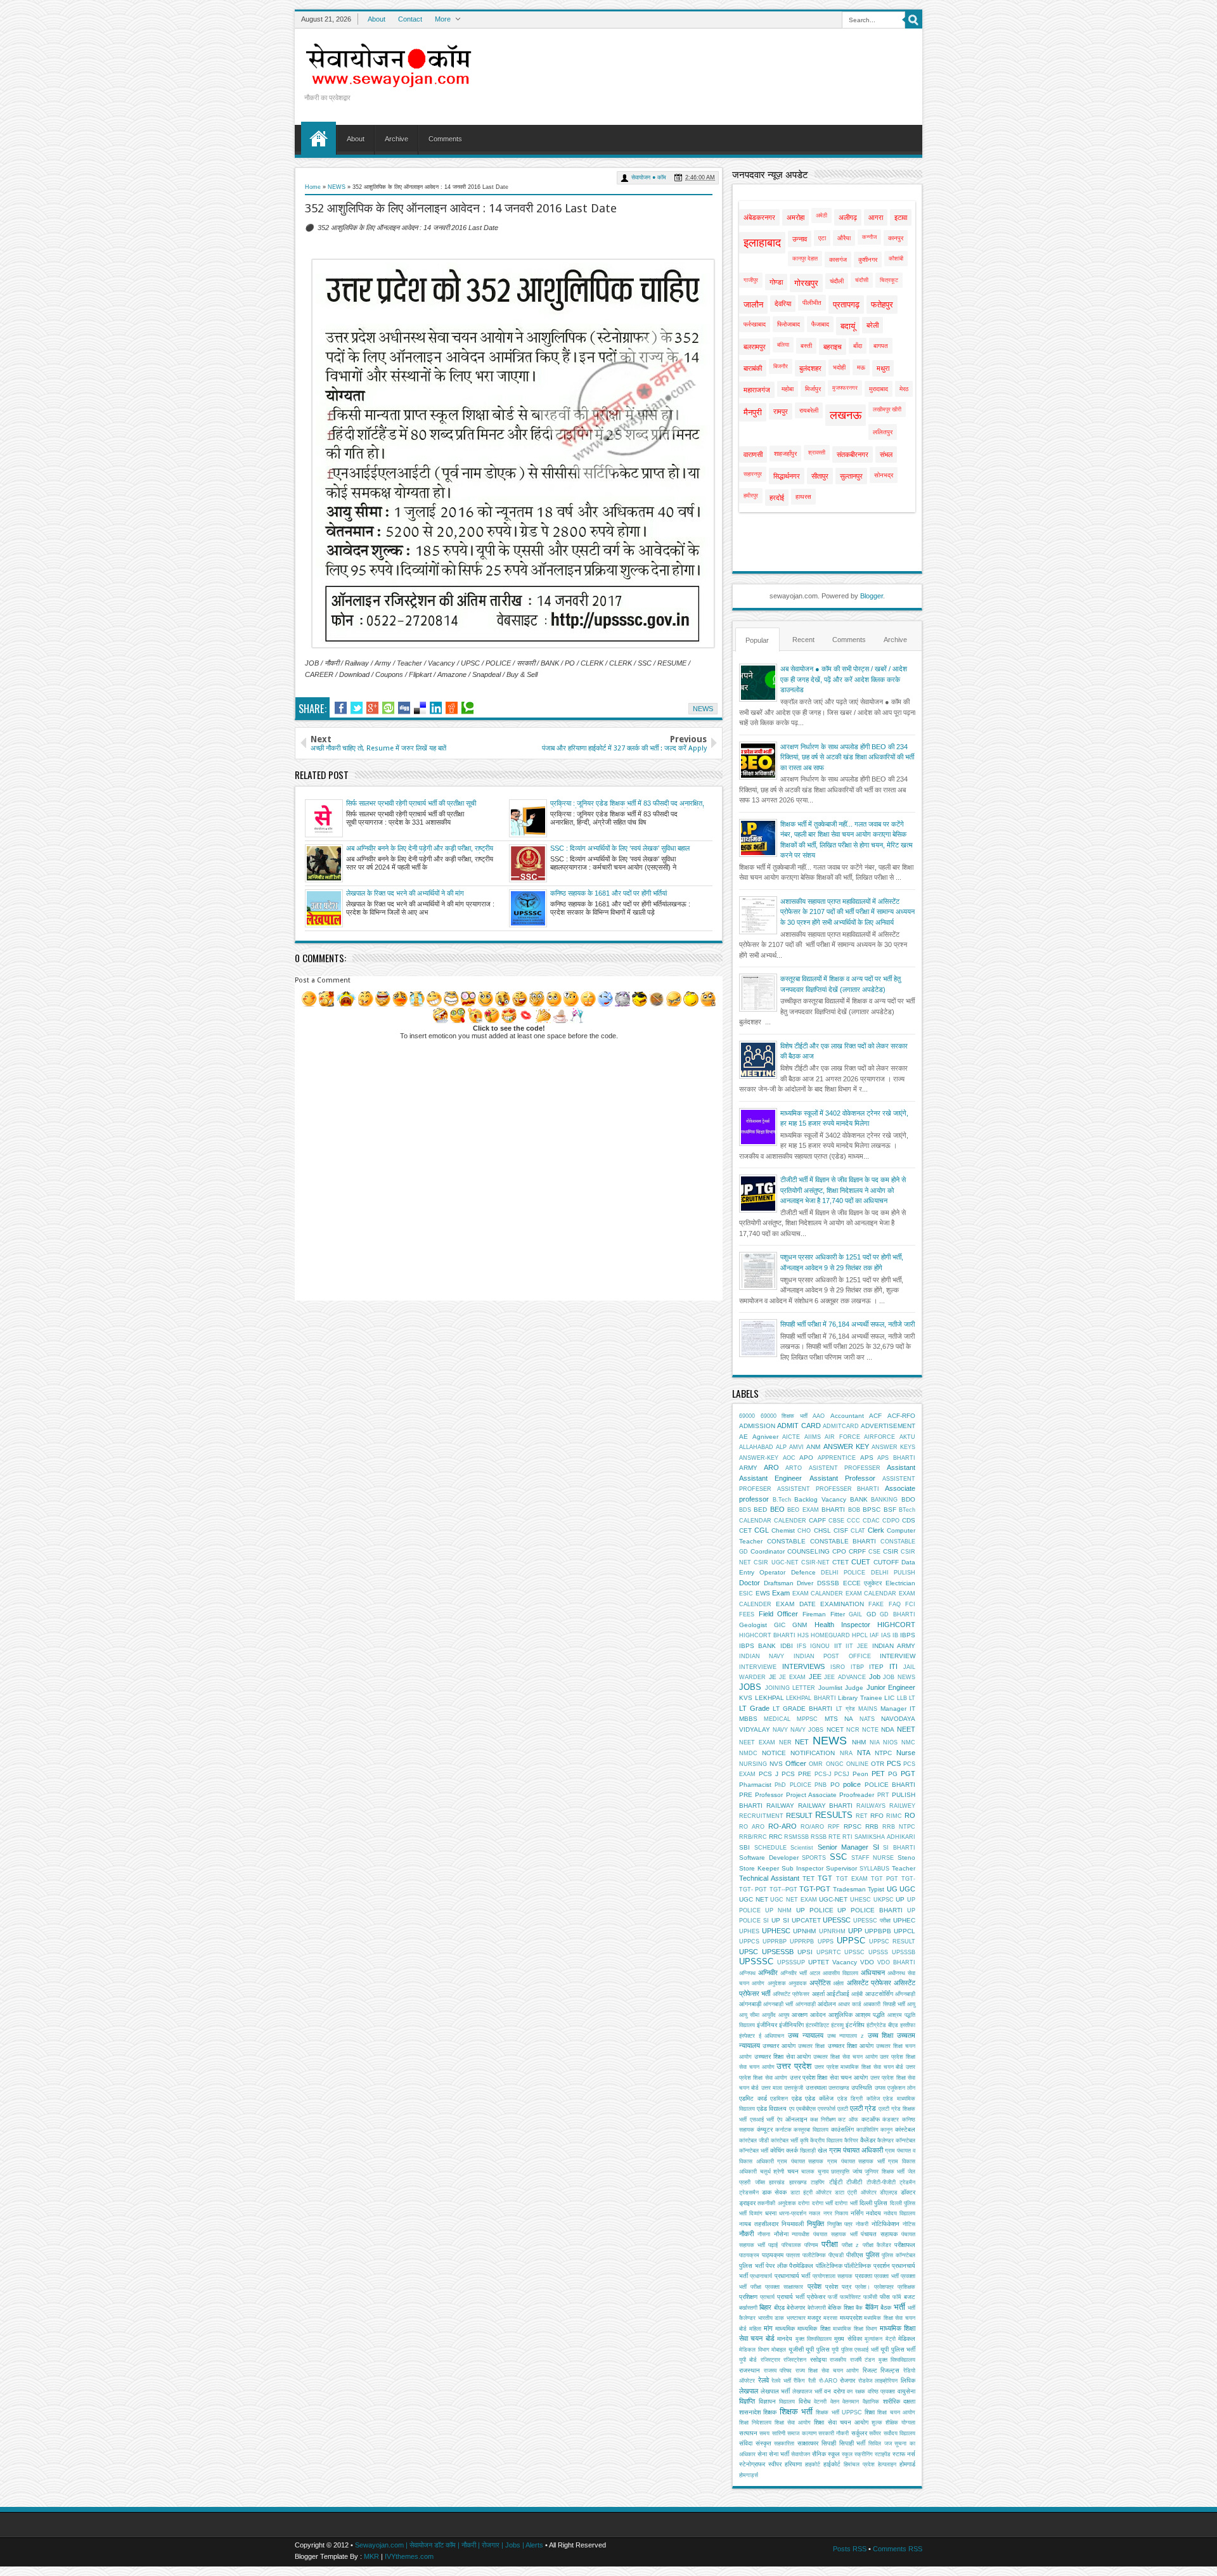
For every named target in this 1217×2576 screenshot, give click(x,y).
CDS (909, 1520)
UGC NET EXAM (793, 1900)
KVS (746, 1698)
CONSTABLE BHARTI (843, 1541)
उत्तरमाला (816, 2088)
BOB (854, 1510)
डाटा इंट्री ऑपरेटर (811, 2193)
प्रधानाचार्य (761, 2276)
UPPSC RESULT (892, 1942)
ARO (771, 1467)
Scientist (802, 1848)
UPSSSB (904, 1952)
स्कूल (847, 2454)
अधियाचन (873, 1973)
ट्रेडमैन (907, 2182)
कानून (886, 2130)
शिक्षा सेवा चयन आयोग (841, 2422)
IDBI (787, 1646)
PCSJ (842, 1774)
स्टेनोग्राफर (752, 2464)
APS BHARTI (896, 1458)
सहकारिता (784, 2444)
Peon (860, 1774)
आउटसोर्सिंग (879, 1994)
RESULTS (834, 1815)
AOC (789, 1458)
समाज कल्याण (802, 2433)
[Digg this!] (404, 708)
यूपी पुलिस (818, 2349)
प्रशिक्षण (748, 2297)
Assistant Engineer (770, 1478)
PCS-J (823, 1774)
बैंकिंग (872, 2307)
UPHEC (904, 1920)
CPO (839, 1551)
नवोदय (873, 2213)
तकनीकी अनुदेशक (776, 2203)
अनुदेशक (777, 1983)
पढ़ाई (773, 2245)
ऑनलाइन (796, 2119)
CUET (861, 1562)
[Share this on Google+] (372, 708)
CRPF (857, 1551)
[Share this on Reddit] (452, 708)
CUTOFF (886, 1562)
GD (871, 1614)
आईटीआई (838, 1994)
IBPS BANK (757, 1646)
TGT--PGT (783, 1890)
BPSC (872, 1510)
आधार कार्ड (850, 2004)
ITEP (876, 1667)
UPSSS (878, 1952)
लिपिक (908, 2380)
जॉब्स (760, 2182)
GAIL (855, 1614)
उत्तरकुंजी (794, 2088)
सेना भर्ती (779, 2454)
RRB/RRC (753, 1837)
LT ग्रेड (846, 1709)
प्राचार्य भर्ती (791, 2297)
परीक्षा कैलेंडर (877, 2245)
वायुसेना (906, 2391)
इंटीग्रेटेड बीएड (882, 2025)
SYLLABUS (874, 1869)
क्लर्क (792, 2150)
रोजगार (847, 2380)
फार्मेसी (870, 2297)
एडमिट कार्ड (753, 2098)
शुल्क (877, 2423)
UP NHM (778, 1910)
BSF (890, 1510)
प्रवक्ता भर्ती (886, 2276)
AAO (819, 1416)
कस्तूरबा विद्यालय (811, 2130)
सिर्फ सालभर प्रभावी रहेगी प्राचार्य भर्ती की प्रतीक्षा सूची (411, 803)
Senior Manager (843, 1847)
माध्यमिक (785, 2328)
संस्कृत (763, 2443)
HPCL (860, 1635)
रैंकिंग (799, 2381)
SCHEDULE (770, 1848)
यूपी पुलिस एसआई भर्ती (855, 2350)
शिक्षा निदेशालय (755, 2423)
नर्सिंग (857, 2213)
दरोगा (804, 2203)
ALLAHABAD (756, 1447)
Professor (769, 1795)
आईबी (857, 1994)
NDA (888, 1729)
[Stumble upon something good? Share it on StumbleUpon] (388, 708)
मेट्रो (891, 2339)
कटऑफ (871, 2119)
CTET (840, 1562)
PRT (883, 1795)
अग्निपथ (747, 1973)
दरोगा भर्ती (822, 2203)
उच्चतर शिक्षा (811, 2046)
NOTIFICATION (813, 1753)
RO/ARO (812, 1827)
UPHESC (776, 1931)
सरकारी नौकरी (834, 2433)
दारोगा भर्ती (846, 2203)
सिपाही (829, 2443)
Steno (906, 1858)
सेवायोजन (801, 2454)
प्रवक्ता (864, 2276)
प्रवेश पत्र (838, 2287)
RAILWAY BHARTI (826, 1806)
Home (319, 138)
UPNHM (804, 1931)
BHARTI (833, 1510)
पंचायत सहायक (879, 2234)
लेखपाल (749, 2391)
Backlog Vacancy (820, 1499)
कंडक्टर (891, 2120)
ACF (875, 1416)
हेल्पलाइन (887, 2464)
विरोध (805, 2401)
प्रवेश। (863, 2287)
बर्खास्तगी (748, 2308)
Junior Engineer (891, 1687)
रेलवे (763, 2380)
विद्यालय (787, 2402)
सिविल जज (880, 2444)
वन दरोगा (834, 2391)
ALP (781, 1447)
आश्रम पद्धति (870, 2015)
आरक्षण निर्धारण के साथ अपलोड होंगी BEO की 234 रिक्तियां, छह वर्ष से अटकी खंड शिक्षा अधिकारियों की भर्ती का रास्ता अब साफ (847, 757)
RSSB (819, 1837)
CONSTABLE (786, 1541)
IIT (838, 1646)
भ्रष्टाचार (796, 2318)
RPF (834, 1827)
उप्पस (880, 2088)
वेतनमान (851, 2402)
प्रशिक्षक (906, 2287)
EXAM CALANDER (818, 1594)
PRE (746, 1795)
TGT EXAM (852, 1879)
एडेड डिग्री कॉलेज (859, 2099)
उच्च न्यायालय (806, 2035)
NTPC (883, 1753)
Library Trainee (860, 1698)
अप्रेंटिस (820, 1983)
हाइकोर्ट (813, 2464)
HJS (803, 1635)
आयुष (784, 2015)
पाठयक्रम (749, 2255)
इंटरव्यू (837, 2025)
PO (835, 1785)
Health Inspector (842, 1625)
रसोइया (818, 2360)
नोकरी (862, 2224)
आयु (911, 2004)
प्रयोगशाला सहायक (833, 2276)
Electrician (900, 1583)
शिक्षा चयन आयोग (896, 2412)
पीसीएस (855, 2255)
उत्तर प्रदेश (794, 2066)
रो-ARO (828, 2381)
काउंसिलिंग (867, 2130)
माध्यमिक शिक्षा (814, 2328)
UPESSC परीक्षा (872, 1921)
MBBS (748, 1719)
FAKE (876, 1604)
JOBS (750, 1687)
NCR (853, 1730)
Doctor (750, 1583)
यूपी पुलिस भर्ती (898, 2349)
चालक (808, 2172)
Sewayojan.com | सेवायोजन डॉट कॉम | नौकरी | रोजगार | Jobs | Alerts (449, 2545)
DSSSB (828, 1583)
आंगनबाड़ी (750, 2004)
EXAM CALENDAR (871, 1594)
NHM (859, 1742)
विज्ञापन (767, 2401)
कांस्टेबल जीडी (754, 2141)
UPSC (749, 1952)
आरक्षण (800, 2015)
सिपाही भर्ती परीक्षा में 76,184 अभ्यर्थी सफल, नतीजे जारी (847, 1324)
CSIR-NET (815, 1562)
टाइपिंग (818, 2182)
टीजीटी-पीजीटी (881, 2182)
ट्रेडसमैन (749, 2193)
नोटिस (909, 2224)
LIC (889, 1698)
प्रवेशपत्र (884, 2287)
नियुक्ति (815, 2224)
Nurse (906, 1753)
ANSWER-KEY (759, 1458)
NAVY (780, 1730)
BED (760, 1510)
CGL (762, 1530)
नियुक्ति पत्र (840, 2224)
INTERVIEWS (803, 1666)
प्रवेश (815, 2286)
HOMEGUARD (830, 1635)
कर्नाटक (783, 2130)
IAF (874, 1635)
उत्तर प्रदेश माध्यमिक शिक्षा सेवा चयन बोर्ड (859, 2067)
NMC (908, 1742)
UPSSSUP (791, 1962)
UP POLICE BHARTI (870, 1910)
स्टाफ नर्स (904, 2454)
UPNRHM (832, 1931)
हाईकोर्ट (832, 2464)
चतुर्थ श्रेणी (772, 2172)
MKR (371, 2556)
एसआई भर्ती (762, 2120)
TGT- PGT (753, 1890)
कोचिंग (777, 2150)
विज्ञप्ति (747, 2401)
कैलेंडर (868, 2140)
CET (745, 1530)
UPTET (819, 1962)
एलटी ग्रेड (863, 2108)
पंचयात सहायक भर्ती (835, 2234)
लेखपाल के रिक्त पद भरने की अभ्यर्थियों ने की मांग (405, 893)
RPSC (853, 1826)
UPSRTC (829, 1952)
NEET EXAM (757, 1742)
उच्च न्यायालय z (846, 2036)
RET (862, 1816)
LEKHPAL (769, 1698)
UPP (855, 1931)
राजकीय (838, 2360)
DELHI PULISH (893, 1573)
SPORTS (814, 1858)
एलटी (843, 2109)
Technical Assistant (769, 1878)
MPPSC (807, 1719)
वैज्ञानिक (871, 2402)
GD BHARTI (898, 1614)
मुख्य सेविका (848, 2339)
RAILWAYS (871, 1806)
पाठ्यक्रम (773, 2255)
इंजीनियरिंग (791, 2025)
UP (900, 1899)
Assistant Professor (842, 1478)
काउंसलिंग (842, 2129)
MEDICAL (777, 1719)
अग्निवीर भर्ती (794, 1973)
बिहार (765, 2307)
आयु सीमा (749, 2015)
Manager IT (898, 1709)
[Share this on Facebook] (341, 708)
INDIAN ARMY (894, 1646)
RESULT (799, 1815)
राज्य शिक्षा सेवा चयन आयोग (827, 2371)
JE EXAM (792, 1677)
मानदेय (785, 2339)
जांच (857, 2171)
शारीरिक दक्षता (899, 2401)
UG (892, 1889)
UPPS (826, 1942)
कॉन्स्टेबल (905, 2141)
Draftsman (779, 1583)
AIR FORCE (842, 1437)
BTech (907, 1510)
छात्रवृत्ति (840, 2172)
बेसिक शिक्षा (840, 2308)
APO (806, 1458)
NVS (776, 1764)
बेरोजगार (796, 2308)
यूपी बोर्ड (748, 2360)
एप (792, 2109)
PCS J (769, 1774)
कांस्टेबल (905, 2129)
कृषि (804, 2141)
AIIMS (813, 1437)
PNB (821, 1785)
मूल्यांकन (873, 2339)
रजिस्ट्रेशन (795, 2360)
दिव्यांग (756, 2213)
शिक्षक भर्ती (796, 2412)
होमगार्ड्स (749, 2475)
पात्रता (793, 2255)
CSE (874, 1552)
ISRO (838, 1667)
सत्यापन (748, 2433)
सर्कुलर (859, 2433)
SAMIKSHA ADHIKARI (885, 1837)
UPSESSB (778, 1952)
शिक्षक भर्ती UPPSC (839, 2412)
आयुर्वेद (769, 2015)
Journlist (830, 1688)
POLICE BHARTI (890, 1785)
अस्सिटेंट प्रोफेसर (791, 1994)
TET (808, 1878)
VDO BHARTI (896, 1962)
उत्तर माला (772, 2088)
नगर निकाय (836, 2213)
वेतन (835, 2402)
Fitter (838, 1614)
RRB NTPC (899, 1827)
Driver (805, 1583)
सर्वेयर (875, 2433)
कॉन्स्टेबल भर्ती (754, 2151)
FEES (747, 1614)
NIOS (890, 1742)
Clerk (876, 1530)
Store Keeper (759, 1868)
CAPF (817, 1520)
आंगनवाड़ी (806, 2004)
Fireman (814, 1614)
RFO (877, 1816)
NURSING (753, 1764)
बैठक (886, 2308)
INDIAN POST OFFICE (832, 1656)
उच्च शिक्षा (881, 2035)
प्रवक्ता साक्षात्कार (784, 2287)
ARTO (794, 1468)
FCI (910, 1604)
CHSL (822, 1530)
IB (895, 1635)
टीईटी (836, 2182)
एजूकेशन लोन (901, 2088)
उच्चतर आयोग (779, 2046)
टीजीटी (854, 2182)
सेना (762, 2454)
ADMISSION (757, 1426)
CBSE (836, 1521)
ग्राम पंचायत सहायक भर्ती (856, 2161)
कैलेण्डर (885, 2141)
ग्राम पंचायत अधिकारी (856, 2150)
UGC (907, 1889)
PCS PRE (796, 1774)
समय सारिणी (772, 2433)
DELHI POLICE (843, 1573)
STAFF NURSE (873, 1858)
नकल (815, 2213)
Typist (876, 1889)
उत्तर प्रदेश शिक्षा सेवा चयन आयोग (829, 2077)
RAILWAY (780, 1806)
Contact (410, 19)
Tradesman (849, 1889)
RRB (872, 1826)
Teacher (904, 1868)
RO (910, 1815)
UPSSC (854, 1952)
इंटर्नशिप (855, 2025)
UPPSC (851, 1941)
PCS (894, 1763)
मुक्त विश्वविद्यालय (814, 2339)
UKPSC (884, 1900)
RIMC (894, 1816)
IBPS (908, 1635)
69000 (747, 1416)
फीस (885, 2297)
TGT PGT (885, 1879)
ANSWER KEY (846, 1446)
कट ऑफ (848, 2120)
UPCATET (806, 1920)
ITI (893, 1666)
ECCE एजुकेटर (863, 1583)
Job (875, 1677)
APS (867, 1458)
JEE (815, 1677)
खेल (822, 2150)
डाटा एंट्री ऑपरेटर (855, 2193)
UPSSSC (756, 1961)
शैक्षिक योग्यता (900, 2423)
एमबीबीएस (806, 2109)
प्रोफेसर (816, 2297)
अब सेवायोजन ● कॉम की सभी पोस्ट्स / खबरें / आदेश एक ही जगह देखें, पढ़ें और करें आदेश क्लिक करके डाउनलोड (844, 679)
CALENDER (790, 1521)
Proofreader (857, 1795)
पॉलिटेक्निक (829, 2266)
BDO (908, 1499)
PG (893, 1774)
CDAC (871, 1521)
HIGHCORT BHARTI (767, 1635)
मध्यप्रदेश (851, 2318)
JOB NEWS (899, 1677)
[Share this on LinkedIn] (436, 708)
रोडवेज (865, 2381)
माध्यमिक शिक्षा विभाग (855, 2329)
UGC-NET (833, 1899)
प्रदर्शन (882, 2266)
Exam (781, 1593)
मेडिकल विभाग (754, 2350)
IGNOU (820, 1646)
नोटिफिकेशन (885, 2224)
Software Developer (769, 1858)
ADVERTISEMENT (888, 1426)
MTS (831, 1719)
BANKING (884, 1500)
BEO (777, 1509)
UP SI (780, 1920)
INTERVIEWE (758, 1667)
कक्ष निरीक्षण (823, 2120)
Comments (445, 139)
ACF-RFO (901, 1416)
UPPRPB (802, 1942)
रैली (812, 2381)
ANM (813, 1447)
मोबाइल (779, 2350)
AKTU (907, 1437)
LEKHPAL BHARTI (811, 1698)
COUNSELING (808, 1551)
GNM (800, 1625)
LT (912, 1698)
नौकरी (746, 2234)
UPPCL (905, 1931)
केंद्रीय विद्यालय (826, 2141)
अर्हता (838, 1983)
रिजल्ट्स (890, 2370)
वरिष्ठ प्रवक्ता (882, 2392)
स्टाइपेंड (883, 2454)
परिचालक (791, 2245)
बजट (910, 2297)
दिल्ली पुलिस (873, 2203)
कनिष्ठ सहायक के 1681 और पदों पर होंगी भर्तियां (608, 893)
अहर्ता (818, 1994)
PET (878, 1774)
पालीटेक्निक (814, 2255)
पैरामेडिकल (801, 2266)
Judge (854, 1688)
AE (744, 1437)
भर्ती (899, 2307)
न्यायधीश (801, 2234)
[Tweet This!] (357, 708)
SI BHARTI (899, 1848)
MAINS (868, 1709)
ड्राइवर (747, 2203)
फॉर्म (897, 2297)
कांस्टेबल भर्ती (784, 2141)
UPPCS (749, 1942)
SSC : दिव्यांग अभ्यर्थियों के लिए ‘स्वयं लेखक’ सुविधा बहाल (620, 848)
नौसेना (781, 2234)
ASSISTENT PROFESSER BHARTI (828, 1489)
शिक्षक (770, 2412)
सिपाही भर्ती (853, 2443)
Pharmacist (755, 1785)
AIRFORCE (879, 1437)
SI (876, 1847)
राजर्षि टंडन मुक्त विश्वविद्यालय (883, 2360)
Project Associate (811, 1795)
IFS (802, 1646)
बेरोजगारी (817, 2308)
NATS (867, 1719)
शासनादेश (750, 2412)
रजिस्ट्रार (770, 2360)
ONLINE (857, 1764)
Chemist (783, 1530)
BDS (745, 1510)
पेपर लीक (776, 2266)
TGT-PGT (815, 1889)
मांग (768, 2328)
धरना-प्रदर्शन (793, 2213)
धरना (771, 2213)
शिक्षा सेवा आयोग (793, 2423)
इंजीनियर (767, 2025)
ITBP (857, 1667)
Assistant (901, 1467)
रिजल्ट (870, 2370)
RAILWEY (902, 1806)
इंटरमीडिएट (817, 2025)
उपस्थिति (862, 2088)
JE (773, 1677)
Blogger (872, 596)
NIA (875, 1742)
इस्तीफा (908, 2025)
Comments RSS (898, 2549)
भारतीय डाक (771, 2318)
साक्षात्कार (808, 2443)
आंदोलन (827, 2004)
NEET (906, 1729)
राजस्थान (750, 2370)
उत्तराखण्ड (839, 2088)
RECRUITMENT (761, 1816)
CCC (853, 1521)
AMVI (796, 1447)
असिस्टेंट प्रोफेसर (869, 1983)
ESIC (746, 1594)
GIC (780, 1625)
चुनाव (823, 2172)
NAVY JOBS (807, 1730)
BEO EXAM (803, 1510)
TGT (825, 1878)
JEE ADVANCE (845, 1677)
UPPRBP (775, 1942)
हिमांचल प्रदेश (859, 2464)
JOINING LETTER (790, 1688)
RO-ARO (782, 1826)
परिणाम (811, 2245)
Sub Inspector (802, 1868)
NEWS (337, 187)
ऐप (780, 2120)
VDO (867, 1962)
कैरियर (851, 2141)
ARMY (748, 1468)
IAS (886, 1635)
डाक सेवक (774, 2192)
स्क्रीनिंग (864, 2454)
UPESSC (837, 1920)
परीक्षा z (850, 2245)
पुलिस (873, 2255)
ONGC (835, 1764)
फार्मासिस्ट (850, 2297)
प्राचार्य (767, 2297)
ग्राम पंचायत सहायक (800, 2161)
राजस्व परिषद (778, 2371)
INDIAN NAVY (762, 1656)
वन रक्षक (856, 2392)
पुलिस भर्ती (751, 2266)
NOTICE (774, 1753)
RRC (776, 1837)
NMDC (748, 1753)
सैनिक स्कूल (826, 2454)
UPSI (805, 1952)
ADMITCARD (841, 1426)
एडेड (797, 2098)
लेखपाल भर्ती (776, 2391)
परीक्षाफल (905, 2245)
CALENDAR (755, 1521)
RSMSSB (796, 1837)
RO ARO (752, 1827)
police (852, 1784)
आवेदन (818, 2015)
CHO (804, 1531)
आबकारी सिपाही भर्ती (884, 2004)
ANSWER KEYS (893, 1447)
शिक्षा (870, 2412)
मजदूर (814, 2318)
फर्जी (833, 2297)
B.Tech (782, 1500)
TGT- (908, 1879)
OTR (878, 1764)
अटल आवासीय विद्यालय (834, 1973)
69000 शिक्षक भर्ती (784, 1416)
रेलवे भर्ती (781, 2381)
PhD (780, 1785)
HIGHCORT (896, 1625)
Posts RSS (850, 2549)
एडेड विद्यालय (772, 2109)
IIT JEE (857, 1646)
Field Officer (779, 1614)
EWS (763, 1593)
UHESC (860, 1900)
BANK (859, 1499)
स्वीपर (775, 2464)
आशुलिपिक (840, 2015)
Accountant (847, 1416)
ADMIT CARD (799, 1426)
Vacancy (845, 1962)
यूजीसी (796, 2349)
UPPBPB (878, 1931)
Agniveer (765, 1437)
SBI (744, 1847)
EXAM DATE (795, 1604)
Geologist (753, 1625)
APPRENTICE (837, 1458)
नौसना (764, 2234)
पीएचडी (836, 2255)
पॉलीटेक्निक (858, 2266)
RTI (847, 1837)
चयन (793, 2171)
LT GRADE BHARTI (802, 1709)
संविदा (746, 2443)
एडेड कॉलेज (819, 2098)
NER (785, 1742)
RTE (834, 1837)
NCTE (870, 1730)
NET (802, 1742)
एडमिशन (779, 2099)
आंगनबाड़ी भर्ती (778, 2004)
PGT (908, 1774)
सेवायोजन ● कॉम (649, 177)
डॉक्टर (908, 2192)
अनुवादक (798, 1983)
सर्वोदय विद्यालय (899, 2433)
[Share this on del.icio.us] (420, 708)
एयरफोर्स (827, 2109)
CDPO (891, 1521)
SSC (838, 1857)
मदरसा (830, 2318)
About (377, 19)
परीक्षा (830, 2244)
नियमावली (793, 2224)
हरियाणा (793, 2464)
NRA (846, 1753)
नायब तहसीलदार (759, 2224)
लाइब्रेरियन (886, 2381)
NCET (835, 1729)
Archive (396, 139)
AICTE (791, 1437)
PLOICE (801, 1785)
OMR (816, 1764)
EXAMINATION (842, 1604)
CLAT (858, 1531)
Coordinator (768, 1551)
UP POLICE (815, 1910)
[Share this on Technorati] (467, 708)
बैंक (859, 2308)
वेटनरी (820, 2402)
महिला (755, 2329)
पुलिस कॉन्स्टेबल (898, 2255)
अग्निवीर (768, 1973)
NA (849, 1719)
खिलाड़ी (808, 2151)
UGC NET (754, 1899)
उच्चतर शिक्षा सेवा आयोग (783, 2057)
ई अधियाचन (772, 2036)
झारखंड (777, 2182)
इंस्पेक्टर (747, 2036)
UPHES (749, 1931)
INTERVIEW (898, 1656)
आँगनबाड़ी (905, 1994)
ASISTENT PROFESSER (845, 1468)
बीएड (779, 2308)
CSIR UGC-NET (776, 1562)
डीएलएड (889, 2193)
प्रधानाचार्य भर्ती (792, 2276)
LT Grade (754, 1708)
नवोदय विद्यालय (899, 2213)
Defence (803, 1572)
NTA (864, 1753)
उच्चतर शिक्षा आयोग (851, 2046)
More (443, 19)
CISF (841, 1530)
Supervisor (841, 1868)
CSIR (891, 1551)
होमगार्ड (907, 2464)
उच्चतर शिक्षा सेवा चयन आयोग (845, 2057)
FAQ (895, 1604)
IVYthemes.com (409, 2556)
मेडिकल (907, 2339)
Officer (796, 1763)
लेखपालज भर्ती (807, 2392)
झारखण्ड (798, 2182)
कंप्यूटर (765, 2129)
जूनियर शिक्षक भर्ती (885, 2172)
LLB (902, 1698)
